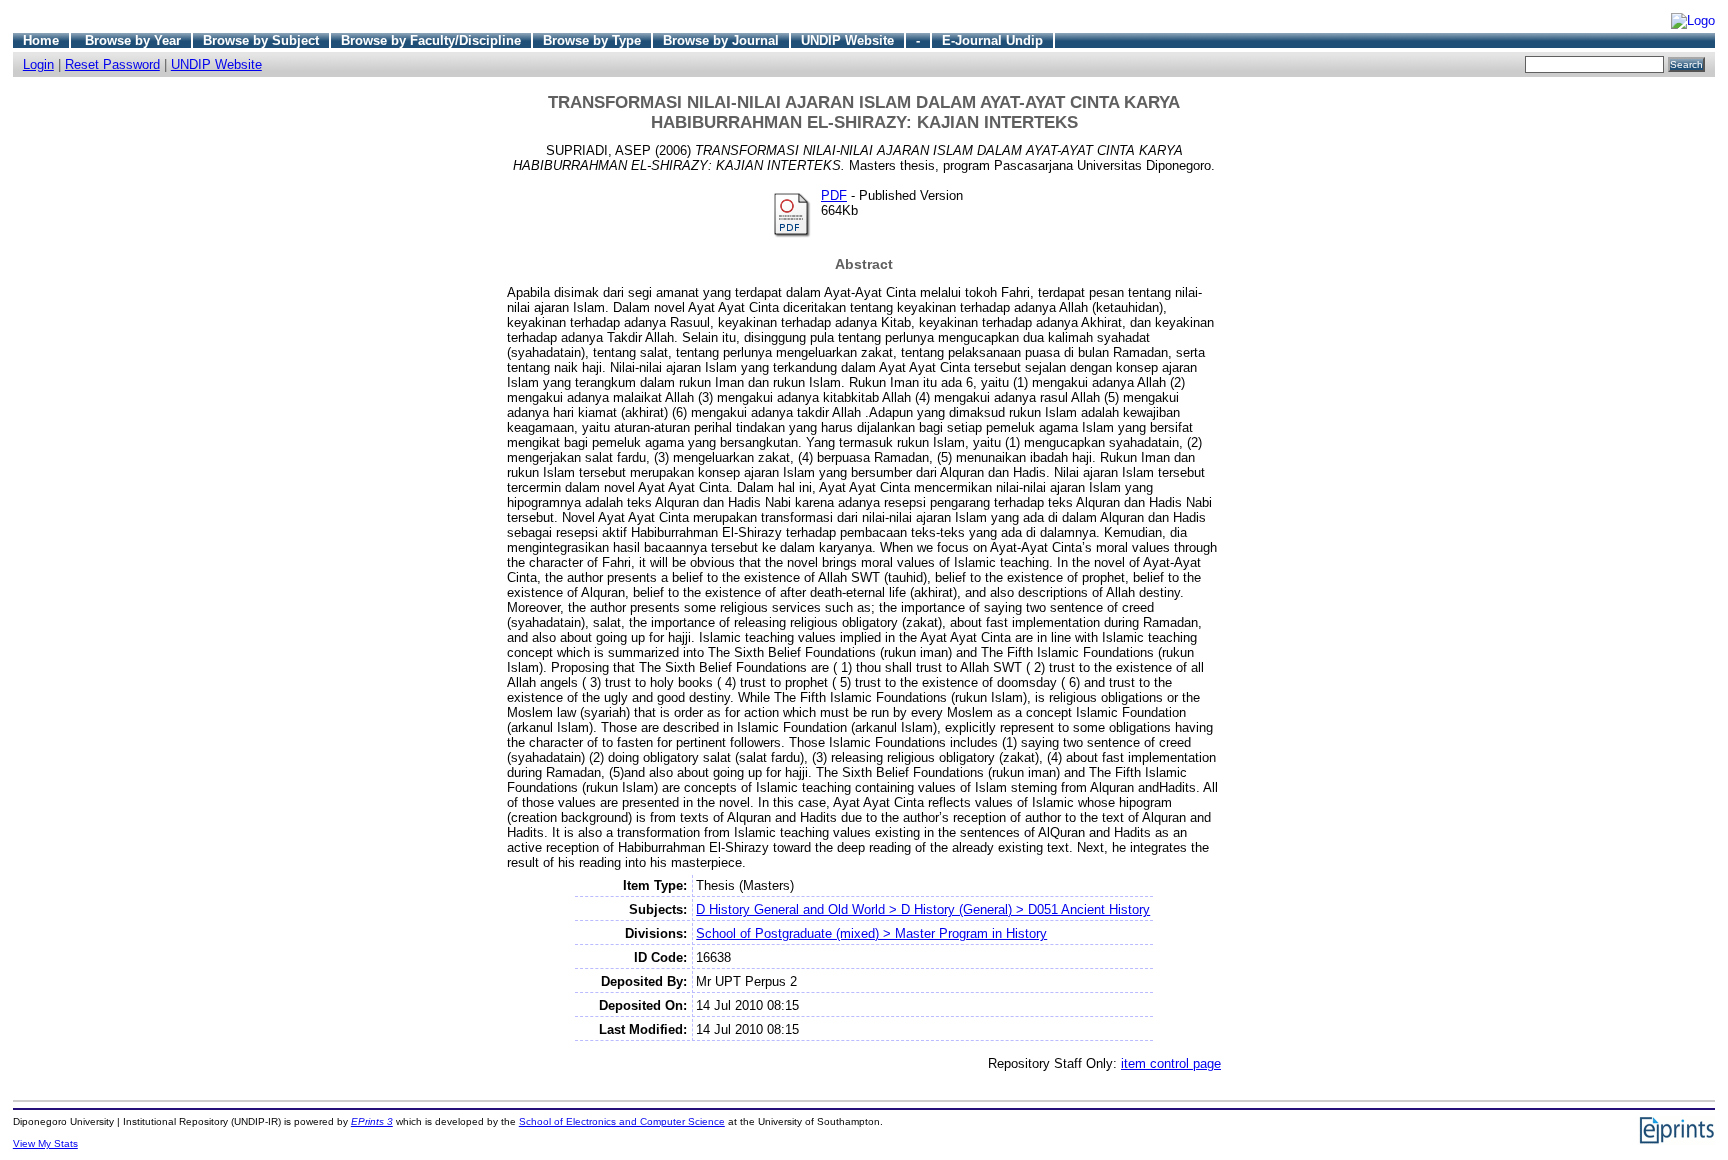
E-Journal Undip (992, 40)
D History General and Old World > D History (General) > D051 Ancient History (923, 909)
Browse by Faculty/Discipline (431, 40)
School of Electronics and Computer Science (622, 1121)
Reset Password (112, 64)
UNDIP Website (847, 40)
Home (41, 40)
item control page (1171, 1063)
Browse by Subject (261, 40)
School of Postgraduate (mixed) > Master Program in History (871, 933)
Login (38, 64)
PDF (834, 195)
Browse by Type (592, 40)
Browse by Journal (721, 40)
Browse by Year (133, 40)
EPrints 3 (372, 1121)
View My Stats (45, 1143)
